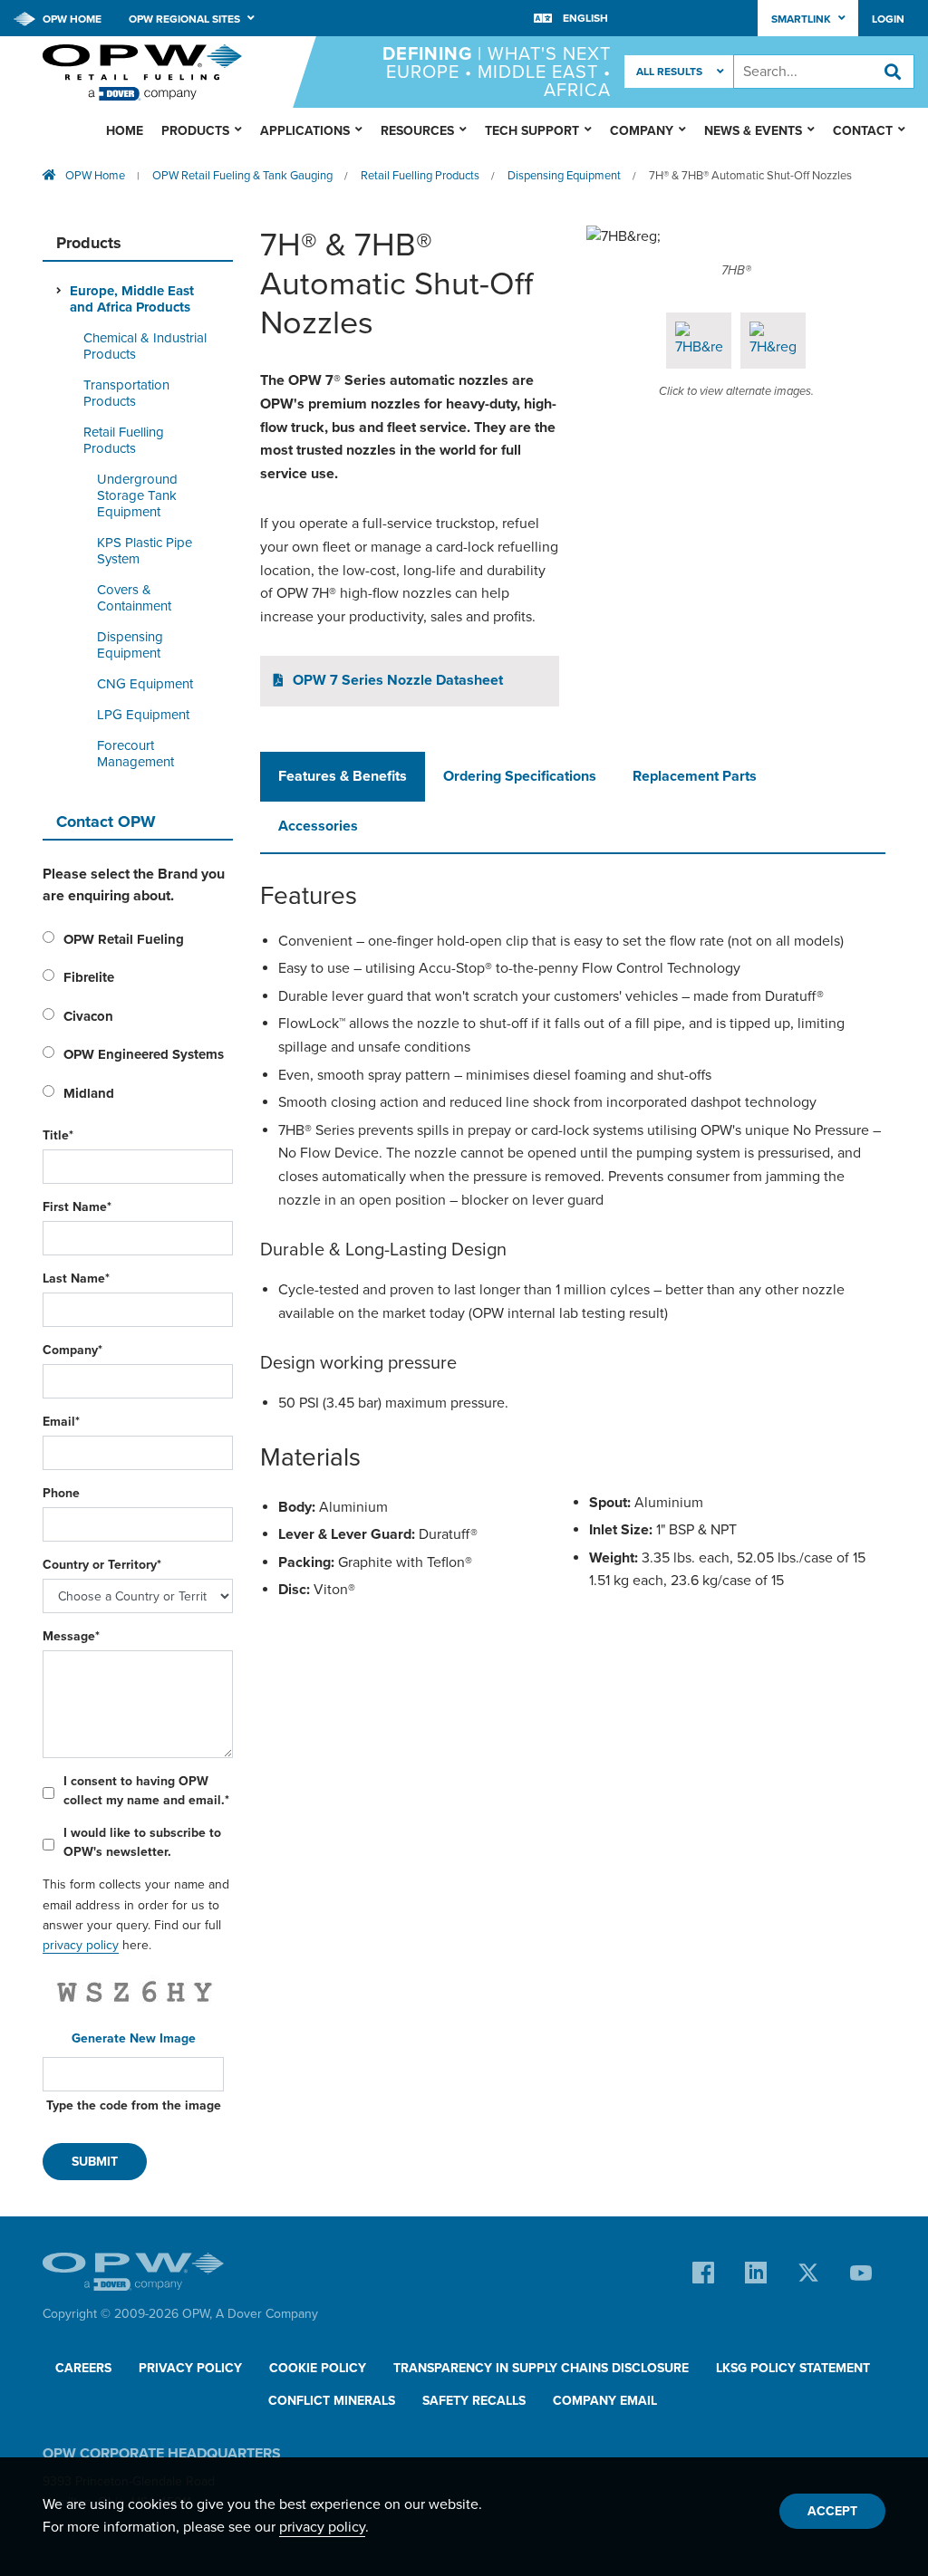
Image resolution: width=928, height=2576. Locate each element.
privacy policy (81, 1945)
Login (888, 19)
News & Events (753, 131)
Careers (83, 2368)
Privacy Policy (190, 2368)
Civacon (88, 1016)
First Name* (77, 1207)
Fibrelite (89, 977)
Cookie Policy (318, 2368)
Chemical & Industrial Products (145, 346)
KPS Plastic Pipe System (145, 551)
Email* (61, 1422)
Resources (417, 131)
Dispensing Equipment (564, 176)
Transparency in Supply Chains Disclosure (541, 2368)
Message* (71, 1636)
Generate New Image (134, 2038)
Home (125, 131)
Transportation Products (126, 393)
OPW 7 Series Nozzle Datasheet (398, 680)
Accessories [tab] (318, 826)
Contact (863, 131)
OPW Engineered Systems (144, 1054)
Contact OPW (106, 822)
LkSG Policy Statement (793, 2368)
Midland (89, 1093)
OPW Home (71, 19)
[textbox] (824, 72)
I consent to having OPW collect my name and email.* (146, 1791)
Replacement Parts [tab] (695, 776)
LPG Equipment (143, 715)
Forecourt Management (135, 754)
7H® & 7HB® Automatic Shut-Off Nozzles (750, 176)
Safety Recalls (474, 2401)
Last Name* (76, 1278)
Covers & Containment (134, 598)
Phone (61, 1493)
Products (195, 131)
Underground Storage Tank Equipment (137, 495)
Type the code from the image (134, 2105)
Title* (58, 1135)
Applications (305, 131)
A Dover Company (267, 2314)
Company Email (605, 2401)
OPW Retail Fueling (124, 939)
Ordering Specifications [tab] (520, 776)
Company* (72, 1350)
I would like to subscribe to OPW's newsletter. (142, 1842)
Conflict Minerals (332, 2401)
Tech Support (532, 131)
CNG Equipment (145, 684)
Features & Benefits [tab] (343, 776)
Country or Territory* (102, 1565)
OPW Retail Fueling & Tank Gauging (242, 176)
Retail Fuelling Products (420, 176)
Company (642, 131)
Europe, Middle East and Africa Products (132, 299)
